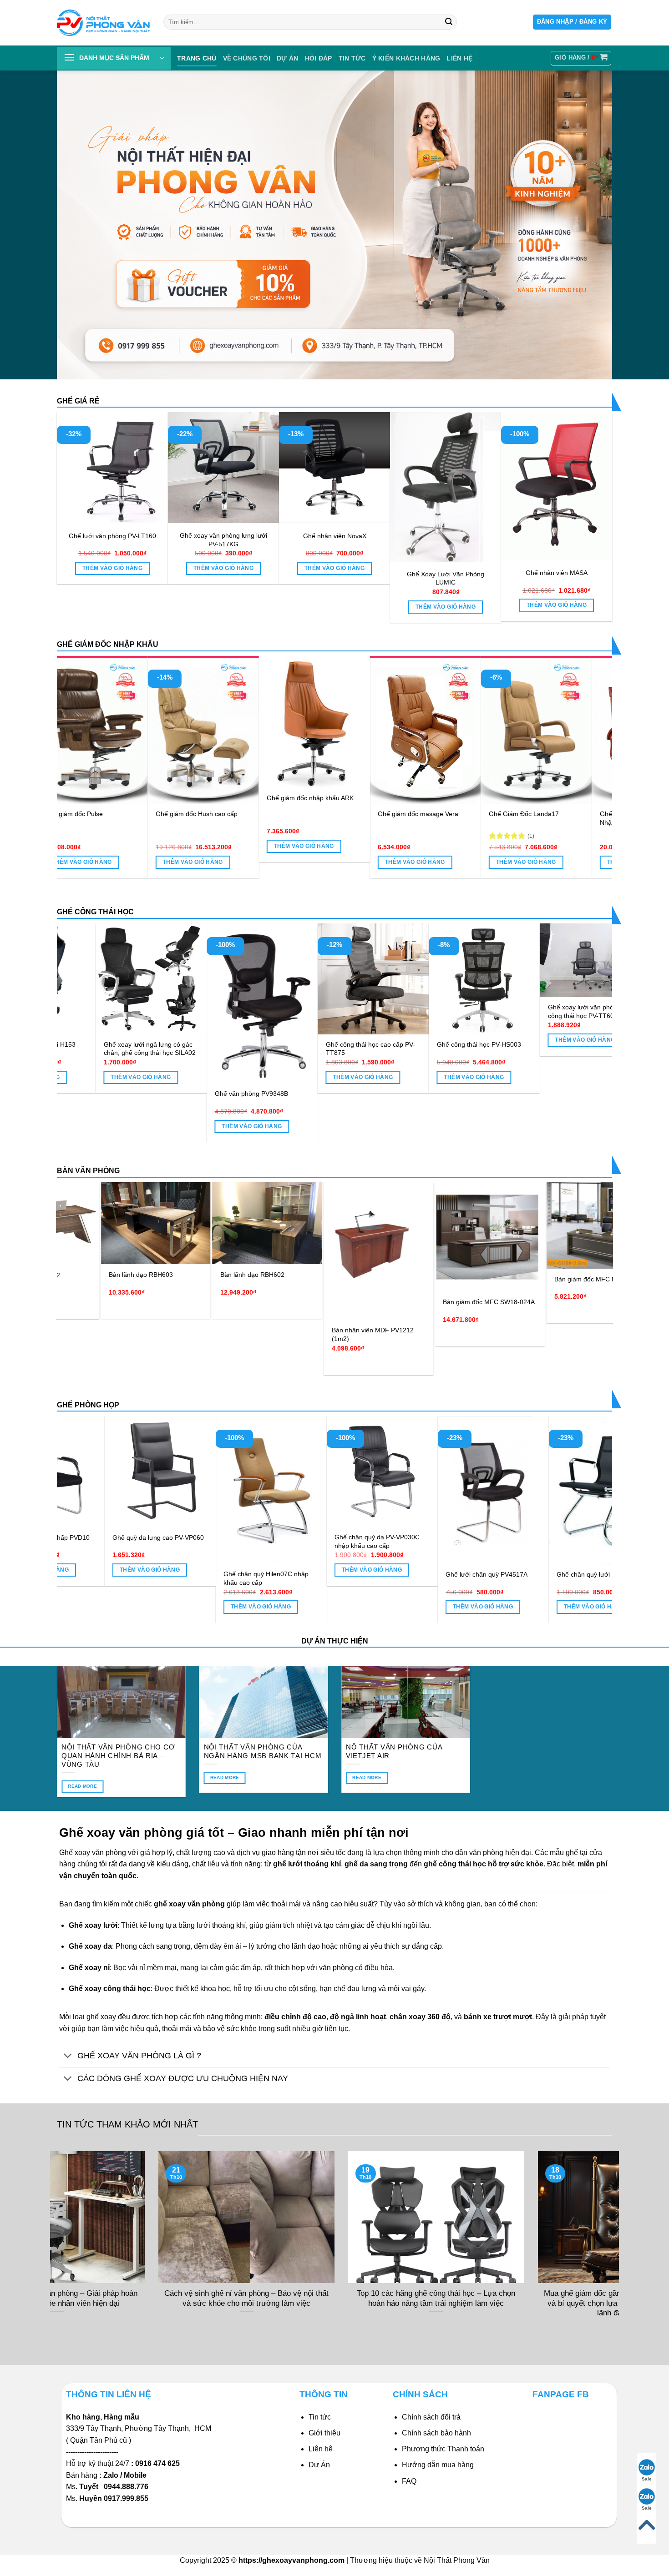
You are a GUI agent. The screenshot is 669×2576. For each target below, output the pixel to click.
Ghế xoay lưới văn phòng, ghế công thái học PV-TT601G (460, 1011)
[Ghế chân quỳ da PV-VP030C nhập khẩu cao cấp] (571, 1472)
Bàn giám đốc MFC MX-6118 (430, 1279)
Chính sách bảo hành (436, 2433)
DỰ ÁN (287, 58)
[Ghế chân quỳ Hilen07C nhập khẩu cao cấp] (460, 1490)
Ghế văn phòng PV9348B (119, 1094)
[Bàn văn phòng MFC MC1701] (546, 1218)
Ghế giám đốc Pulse (274, 814)
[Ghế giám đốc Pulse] (292, 730)
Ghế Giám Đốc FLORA (166, 814)
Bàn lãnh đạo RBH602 (86, 1275)
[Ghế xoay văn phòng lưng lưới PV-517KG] (223, 468)
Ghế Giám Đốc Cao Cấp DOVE (67, 828)
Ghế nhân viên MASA (557, 573)
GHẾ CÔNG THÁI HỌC (95, 912)
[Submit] (449, 22)
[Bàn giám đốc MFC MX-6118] (435, 1225)
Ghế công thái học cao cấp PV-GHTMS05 (572, 1086)
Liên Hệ (459, 58)
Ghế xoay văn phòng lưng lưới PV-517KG (223, 540)
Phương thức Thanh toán (443, 2449)
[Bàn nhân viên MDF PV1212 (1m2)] (212, 1251)
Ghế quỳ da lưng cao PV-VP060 (347, 1538)
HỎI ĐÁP (319, 58)
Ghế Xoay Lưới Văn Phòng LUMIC (446, 578)
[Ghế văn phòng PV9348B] (131, 1003)
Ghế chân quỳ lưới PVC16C (119, 1574)
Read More (82, 1786)
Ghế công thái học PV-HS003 (347, 1044)
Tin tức (352, 58)
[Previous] (80, 746)
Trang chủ (197, 58)
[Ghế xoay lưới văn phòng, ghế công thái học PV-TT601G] (464, 960)
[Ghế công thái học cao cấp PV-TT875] (242, 979)
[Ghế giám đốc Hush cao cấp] (403, 730)
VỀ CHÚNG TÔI (247, 58)
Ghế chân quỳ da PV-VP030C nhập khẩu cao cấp (566, 1541)
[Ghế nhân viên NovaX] (334, 468)
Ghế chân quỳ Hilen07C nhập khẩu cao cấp (455, 1578)
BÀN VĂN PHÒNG (88, 1171)
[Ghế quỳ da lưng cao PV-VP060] (349, 1472)
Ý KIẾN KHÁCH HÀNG (406, 58)
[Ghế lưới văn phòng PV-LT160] (112, 468)
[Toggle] (68, 2056)
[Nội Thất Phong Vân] (103, 23)
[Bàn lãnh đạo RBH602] (101, 1223)
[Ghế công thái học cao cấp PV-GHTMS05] (575, 997)
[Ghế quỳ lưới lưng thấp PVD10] (238, 1472)
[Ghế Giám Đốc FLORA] (181, 730)
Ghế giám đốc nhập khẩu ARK (510, 798)
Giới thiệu (324, 2433)
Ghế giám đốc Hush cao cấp (396, 814)
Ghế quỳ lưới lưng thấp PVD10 (235, 1538)
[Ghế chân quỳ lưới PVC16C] (127, 1490)
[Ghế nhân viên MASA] (557, 486)
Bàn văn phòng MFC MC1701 (542, 1264)
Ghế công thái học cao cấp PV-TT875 (238, 1049)
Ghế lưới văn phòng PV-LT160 (112, 536)
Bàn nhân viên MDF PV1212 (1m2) (206, 1334)
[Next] (589, 746)
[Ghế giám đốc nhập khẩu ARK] (514, 722)
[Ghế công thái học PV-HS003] (353, 979)
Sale (647, 2479)
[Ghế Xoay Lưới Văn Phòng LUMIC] (446, 487)
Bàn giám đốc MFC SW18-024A (323, 1302)
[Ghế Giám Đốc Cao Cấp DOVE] (70, 737)
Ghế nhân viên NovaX (335, 536)
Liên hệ (321, 2449)
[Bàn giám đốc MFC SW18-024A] (323, 1237)
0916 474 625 (158, 2463)
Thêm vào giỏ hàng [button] (112, 568)
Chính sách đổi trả (431, 2417)
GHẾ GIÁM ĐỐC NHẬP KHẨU (108, 644)
